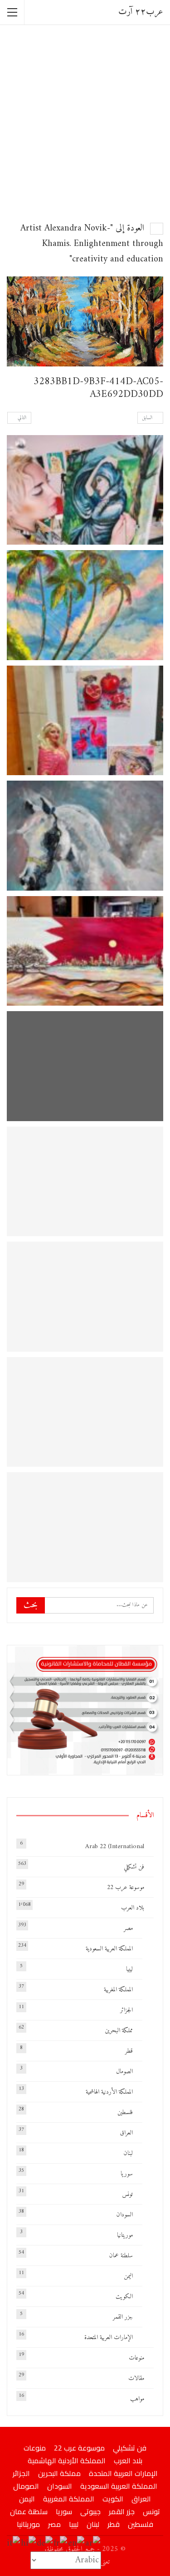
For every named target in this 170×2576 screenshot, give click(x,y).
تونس (127, 2194)
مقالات (136, 2378)
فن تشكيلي (134, 1867)
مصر (128, 1928)
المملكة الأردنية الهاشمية (109, 2092)
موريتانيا (125, 2235)
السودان (124, 2215)
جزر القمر (123, 2317)
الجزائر (126, 2010)
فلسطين (125, 2112)
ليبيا (129, 1969)
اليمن (128, 2276)
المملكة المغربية (118, 1990)
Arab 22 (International (115, 1847)
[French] (61, 2543)
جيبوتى (90, 2511)
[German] (45, 2543)
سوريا (127, 2174)
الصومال (124, 2072)
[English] (77, 2543)
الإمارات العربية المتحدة (109, 2338)
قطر (129, 2051)
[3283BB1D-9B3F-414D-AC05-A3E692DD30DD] (85, 490)
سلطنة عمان (121, 2256)
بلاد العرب (133, 1908)
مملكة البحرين (119, 2031)
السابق (148, 418)
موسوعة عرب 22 (126, 1887)
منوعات (136, 2358)
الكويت (124, 2297)
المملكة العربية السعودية (109, 1949)
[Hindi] (29, 2543)
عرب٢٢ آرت (141, 12)
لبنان (128, 2153)
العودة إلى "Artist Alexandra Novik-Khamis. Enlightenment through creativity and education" (92, 244)
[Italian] (14, 2543)
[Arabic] (93, 2543)
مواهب (137, 2399)
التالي (21, 418)
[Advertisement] (85, 122)
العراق (126, 2133)
